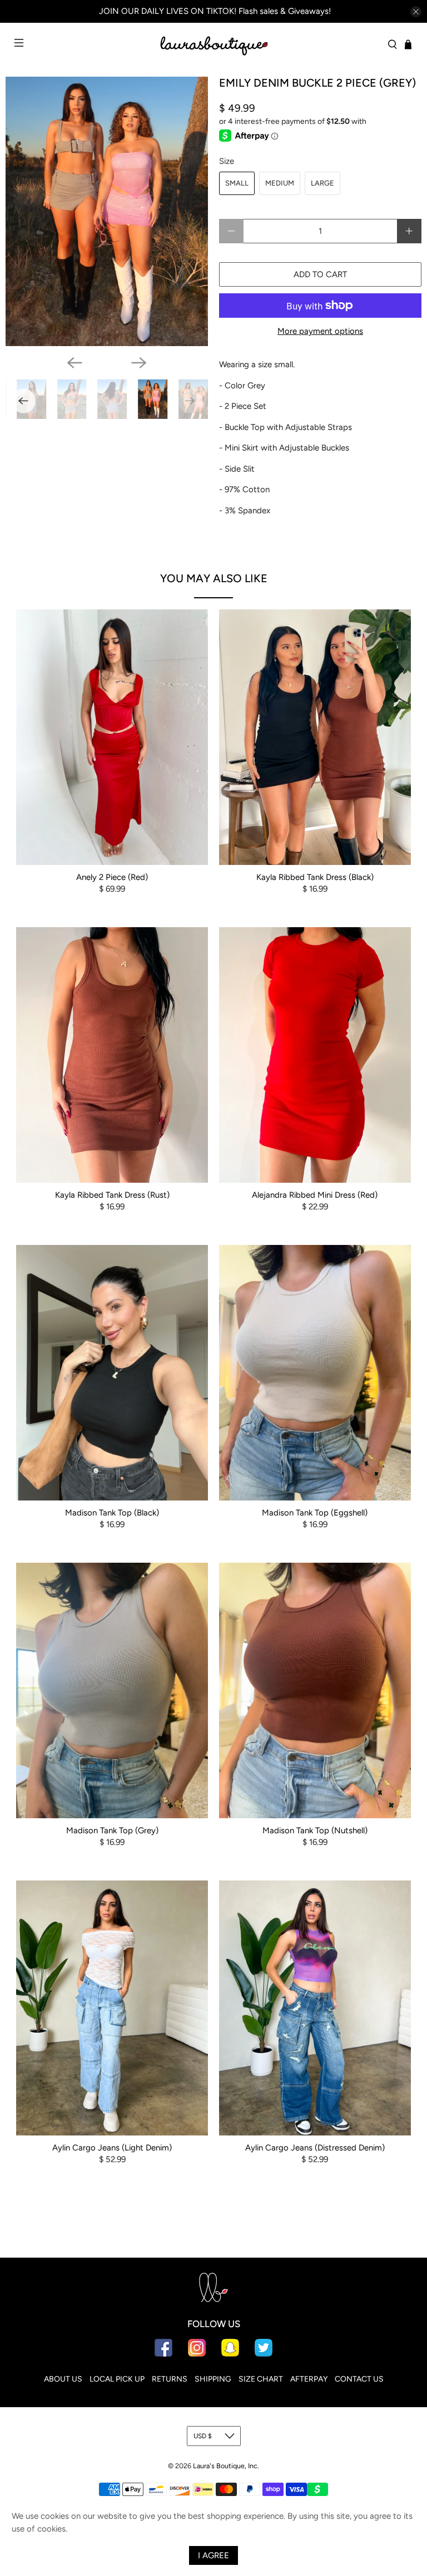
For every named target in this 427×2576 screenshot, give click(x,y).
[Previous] (75, 363)
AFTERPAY (309, 2379)
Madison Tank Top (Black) (112, 1513)
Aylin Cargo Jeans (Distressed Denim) (315, 2148)
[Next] (139, 363)
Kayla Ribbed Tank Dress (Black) (315, 877)
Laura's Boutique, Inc (225, 2466)
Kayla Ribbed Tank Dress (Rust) (112, 1195)
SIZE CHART (261, 2379)
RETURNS (170, 2379)
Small (237, 183)
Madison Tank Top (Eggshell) (315, 1513)
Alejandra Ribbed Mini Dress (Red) (315, 1195)
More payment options (320, 331)
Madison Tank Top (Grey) (112, 1830)
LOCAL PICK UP (117, 2379)
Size (227, 161)
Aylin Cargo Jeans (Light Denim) (112, 2148)
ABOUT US (63, 2379)
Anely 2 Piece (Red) (112, 877)
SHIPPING (213, 2379)
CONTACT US (359, 2379)
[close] (416, 12)
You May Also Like (214, 578)
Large (322, 183)
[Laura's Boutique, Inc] (213, 44)
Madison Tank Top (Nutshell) (315, 1830)
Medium (280, 183)
